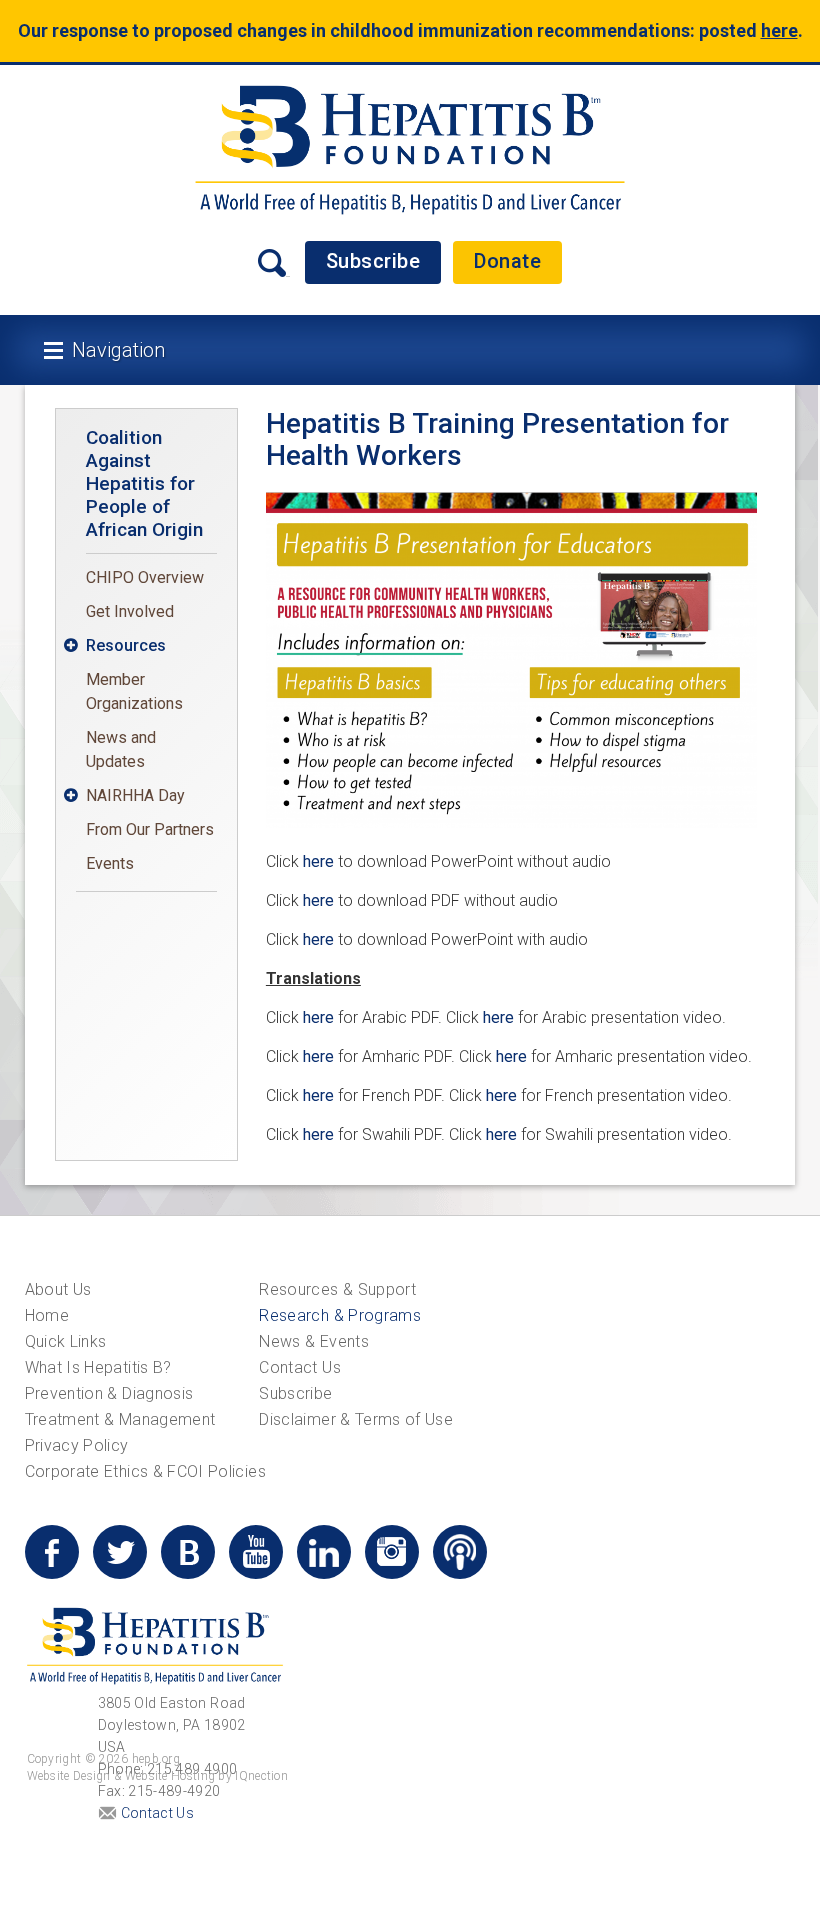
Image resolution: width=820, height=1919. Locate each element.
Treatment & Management (120, 1419)
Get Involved (130, 611)
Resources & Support (337, 1289)
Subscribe (373, 261)
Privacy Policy (77, 1445)
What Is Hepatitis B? (98, 1367)
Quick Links (66, 1341)
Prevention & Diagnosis (109, 1393)
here (318, 861)
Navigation (118, 350)
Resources (126, 645)
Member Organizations (134, 691)
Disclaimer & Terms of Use (356, 1419)
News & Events (314, 1341)
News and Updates (121, 749)
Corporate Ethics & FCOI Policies (145, 1471)
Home (47, 1315)
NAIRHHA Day (135, 795)
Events (110, 863)
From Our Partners (150, 829)
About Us (58, 1289)
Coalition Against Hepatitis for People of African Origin (144, 483)
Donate (507, 261)
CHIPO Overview (145, 577)
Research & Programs (340, 1315)
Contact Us (300, 1367)
